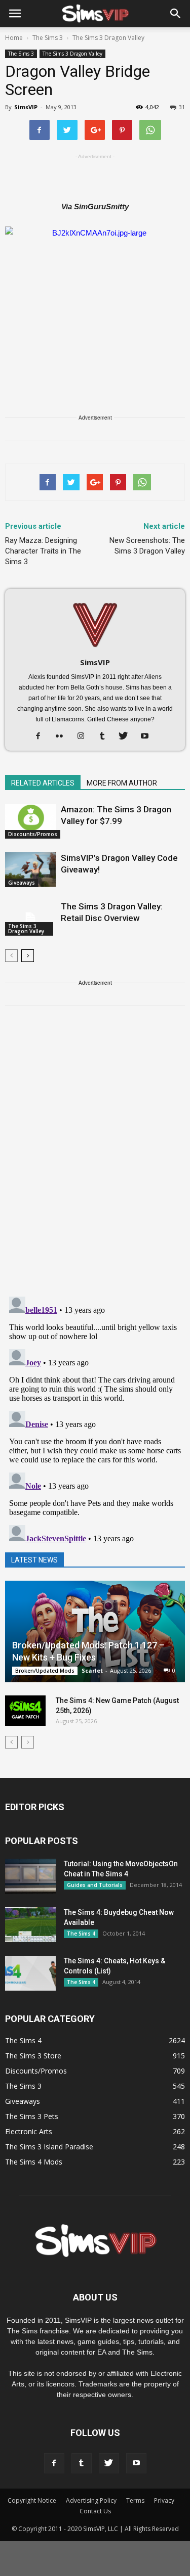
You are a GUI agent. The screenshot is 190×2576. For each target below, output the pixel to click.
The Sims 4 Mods (34, 2162)
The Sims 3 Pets (32, 2116)
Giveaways (22, 883)
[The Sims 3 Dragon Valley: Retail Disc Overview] (30, 918)
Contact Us (95, 2511)
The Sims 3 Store (33, 2056)
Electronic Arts (29, 2131)
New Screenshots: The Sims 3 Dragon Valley (147, 546)
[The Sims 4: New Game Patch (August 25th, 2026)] (25, 1711)
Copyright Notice (32, 2500)
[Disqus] (95, 1157)
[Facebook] (42, 737)
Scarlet (92, 1670)
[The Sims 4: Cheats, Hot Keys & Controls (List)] (30, 1973)
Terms (135, 2500)
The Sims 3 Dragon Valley (72, 54)
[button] (176, 14)
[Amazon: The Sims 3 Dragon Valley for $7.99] (30, 821)
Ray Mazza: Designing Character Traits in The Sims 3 (43, 551)
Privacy (164, 2500)
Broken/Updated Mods (45, 1671)
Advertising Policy (91, 2500)
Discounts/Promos (33, 834)
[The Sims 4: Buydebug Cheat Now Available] (30, 1925)
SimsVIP (26, 107)
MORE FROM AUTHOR (122, 783)
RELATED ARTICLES (43, 783)
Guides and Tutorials (95, 1885)
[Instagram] (84, 737)
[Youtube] (148, 737)
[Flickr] (63, 737)
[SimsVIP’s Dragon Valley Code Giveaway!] (30, 870)
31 (182, 107)
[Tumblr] (106, 737)
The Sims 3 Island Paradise (49, 2147)
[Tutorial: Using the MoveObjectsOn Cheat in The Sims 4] (30, 1876)
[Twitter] (127, 737)
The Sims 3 (21, 54)
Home (14, 38)
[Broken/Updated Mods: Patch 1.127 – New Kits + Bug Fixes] (95, 1631)
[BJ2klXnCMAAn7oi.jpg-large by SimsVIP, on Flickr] (95, 294)
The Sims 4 (81, 1934)
